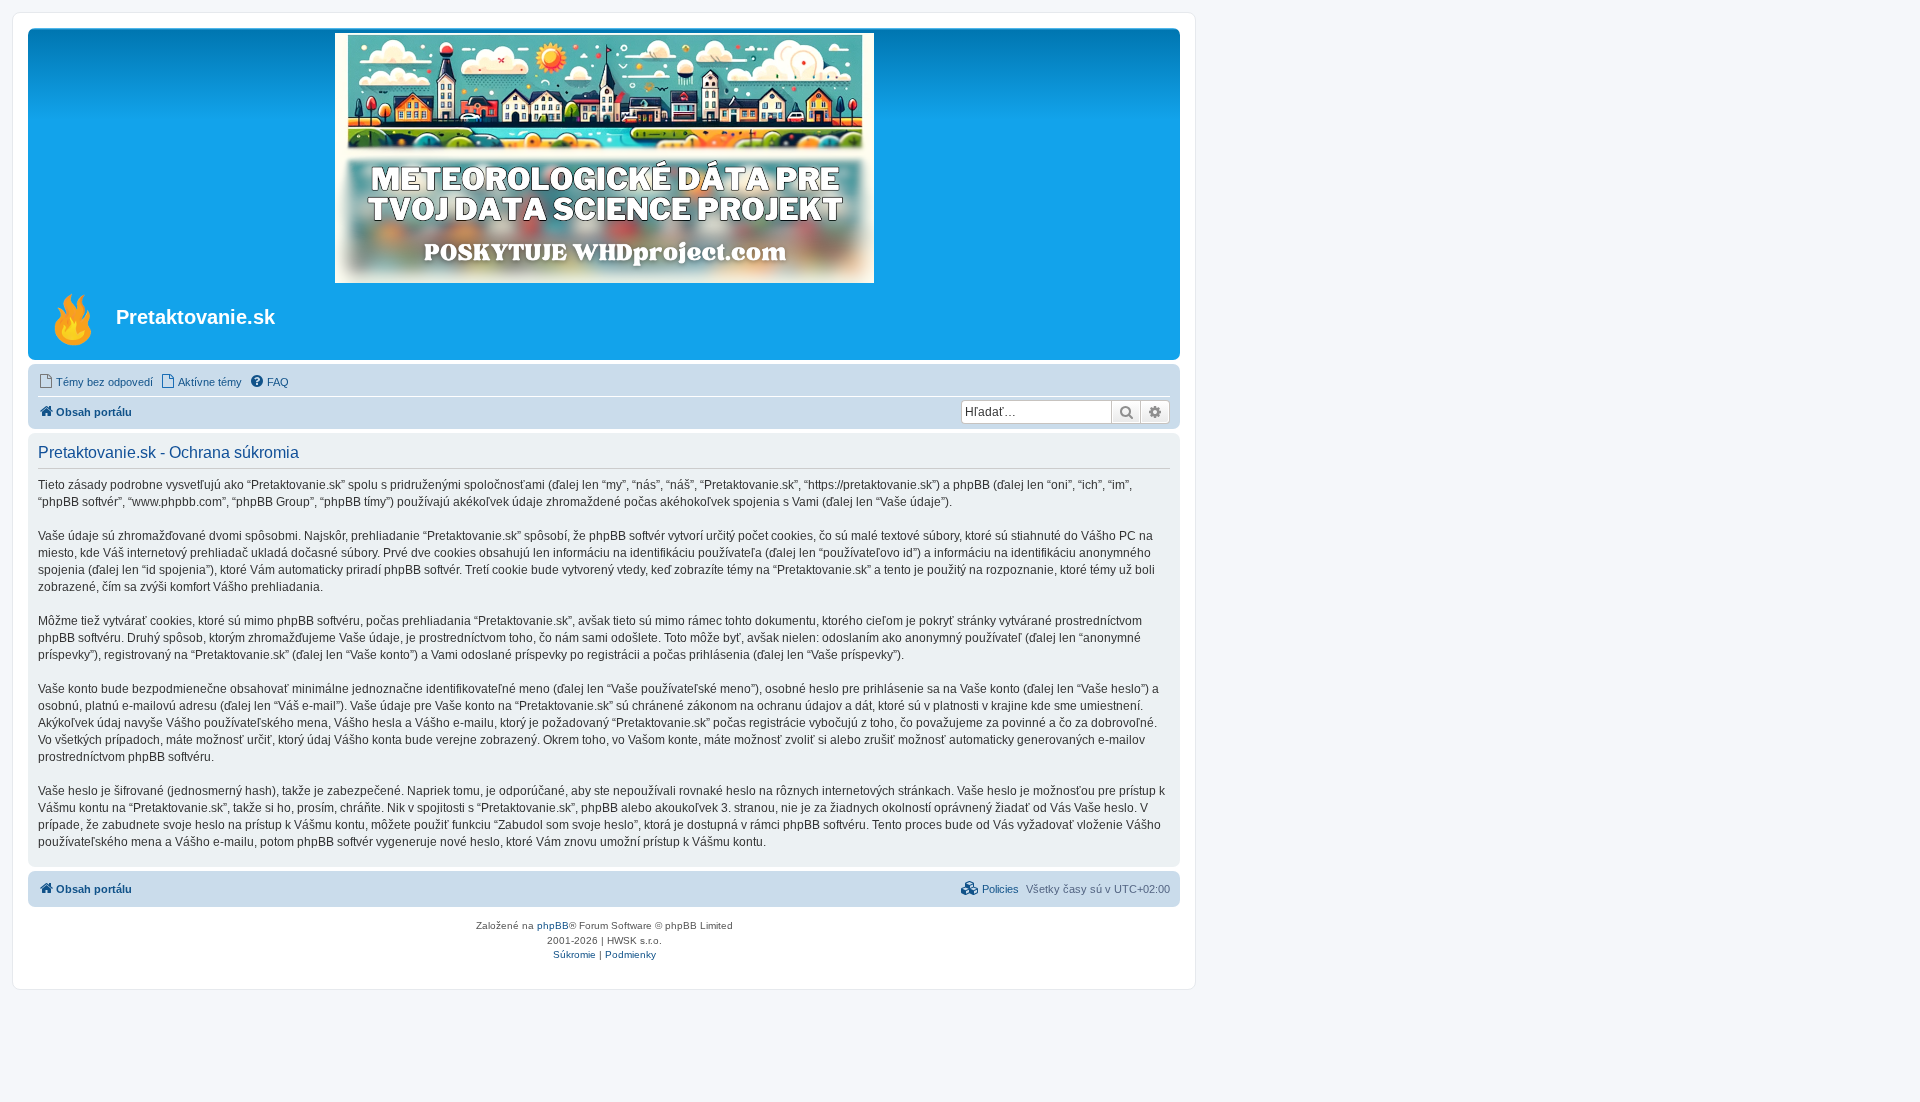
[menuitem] (95, 382)
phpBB (553, 925)
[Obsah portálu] (74, 319)
